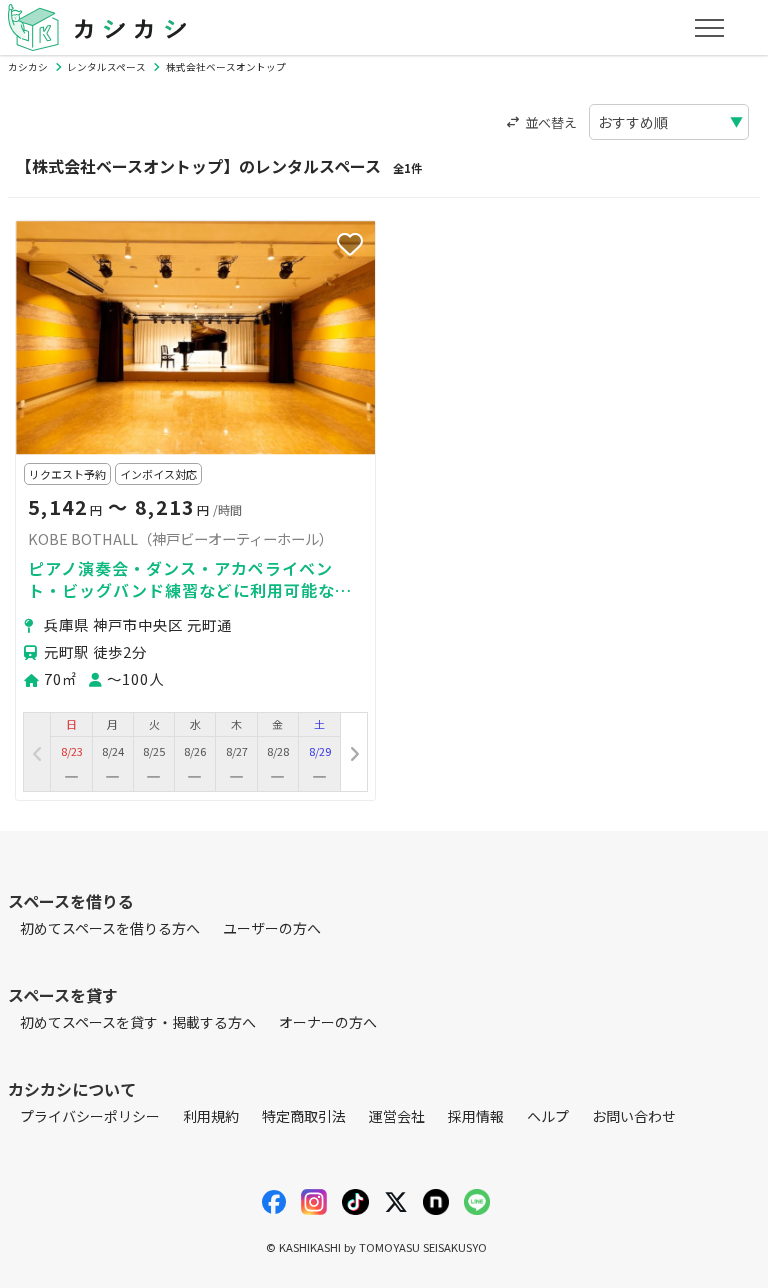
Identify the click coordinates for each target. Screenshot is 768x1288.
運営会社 (397, 1116)
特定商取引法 (304, 1116)
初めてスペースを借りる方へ (110, 928)
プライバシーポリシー (90, 1116)
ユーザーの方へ (272, 928)
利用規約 (211, 1116)
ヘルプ (548, 1116)
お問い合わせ (634, 1116)
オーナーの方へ (328, 1022)
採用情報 (476, 1116)
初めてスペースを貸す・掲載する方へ (138, 1022)
